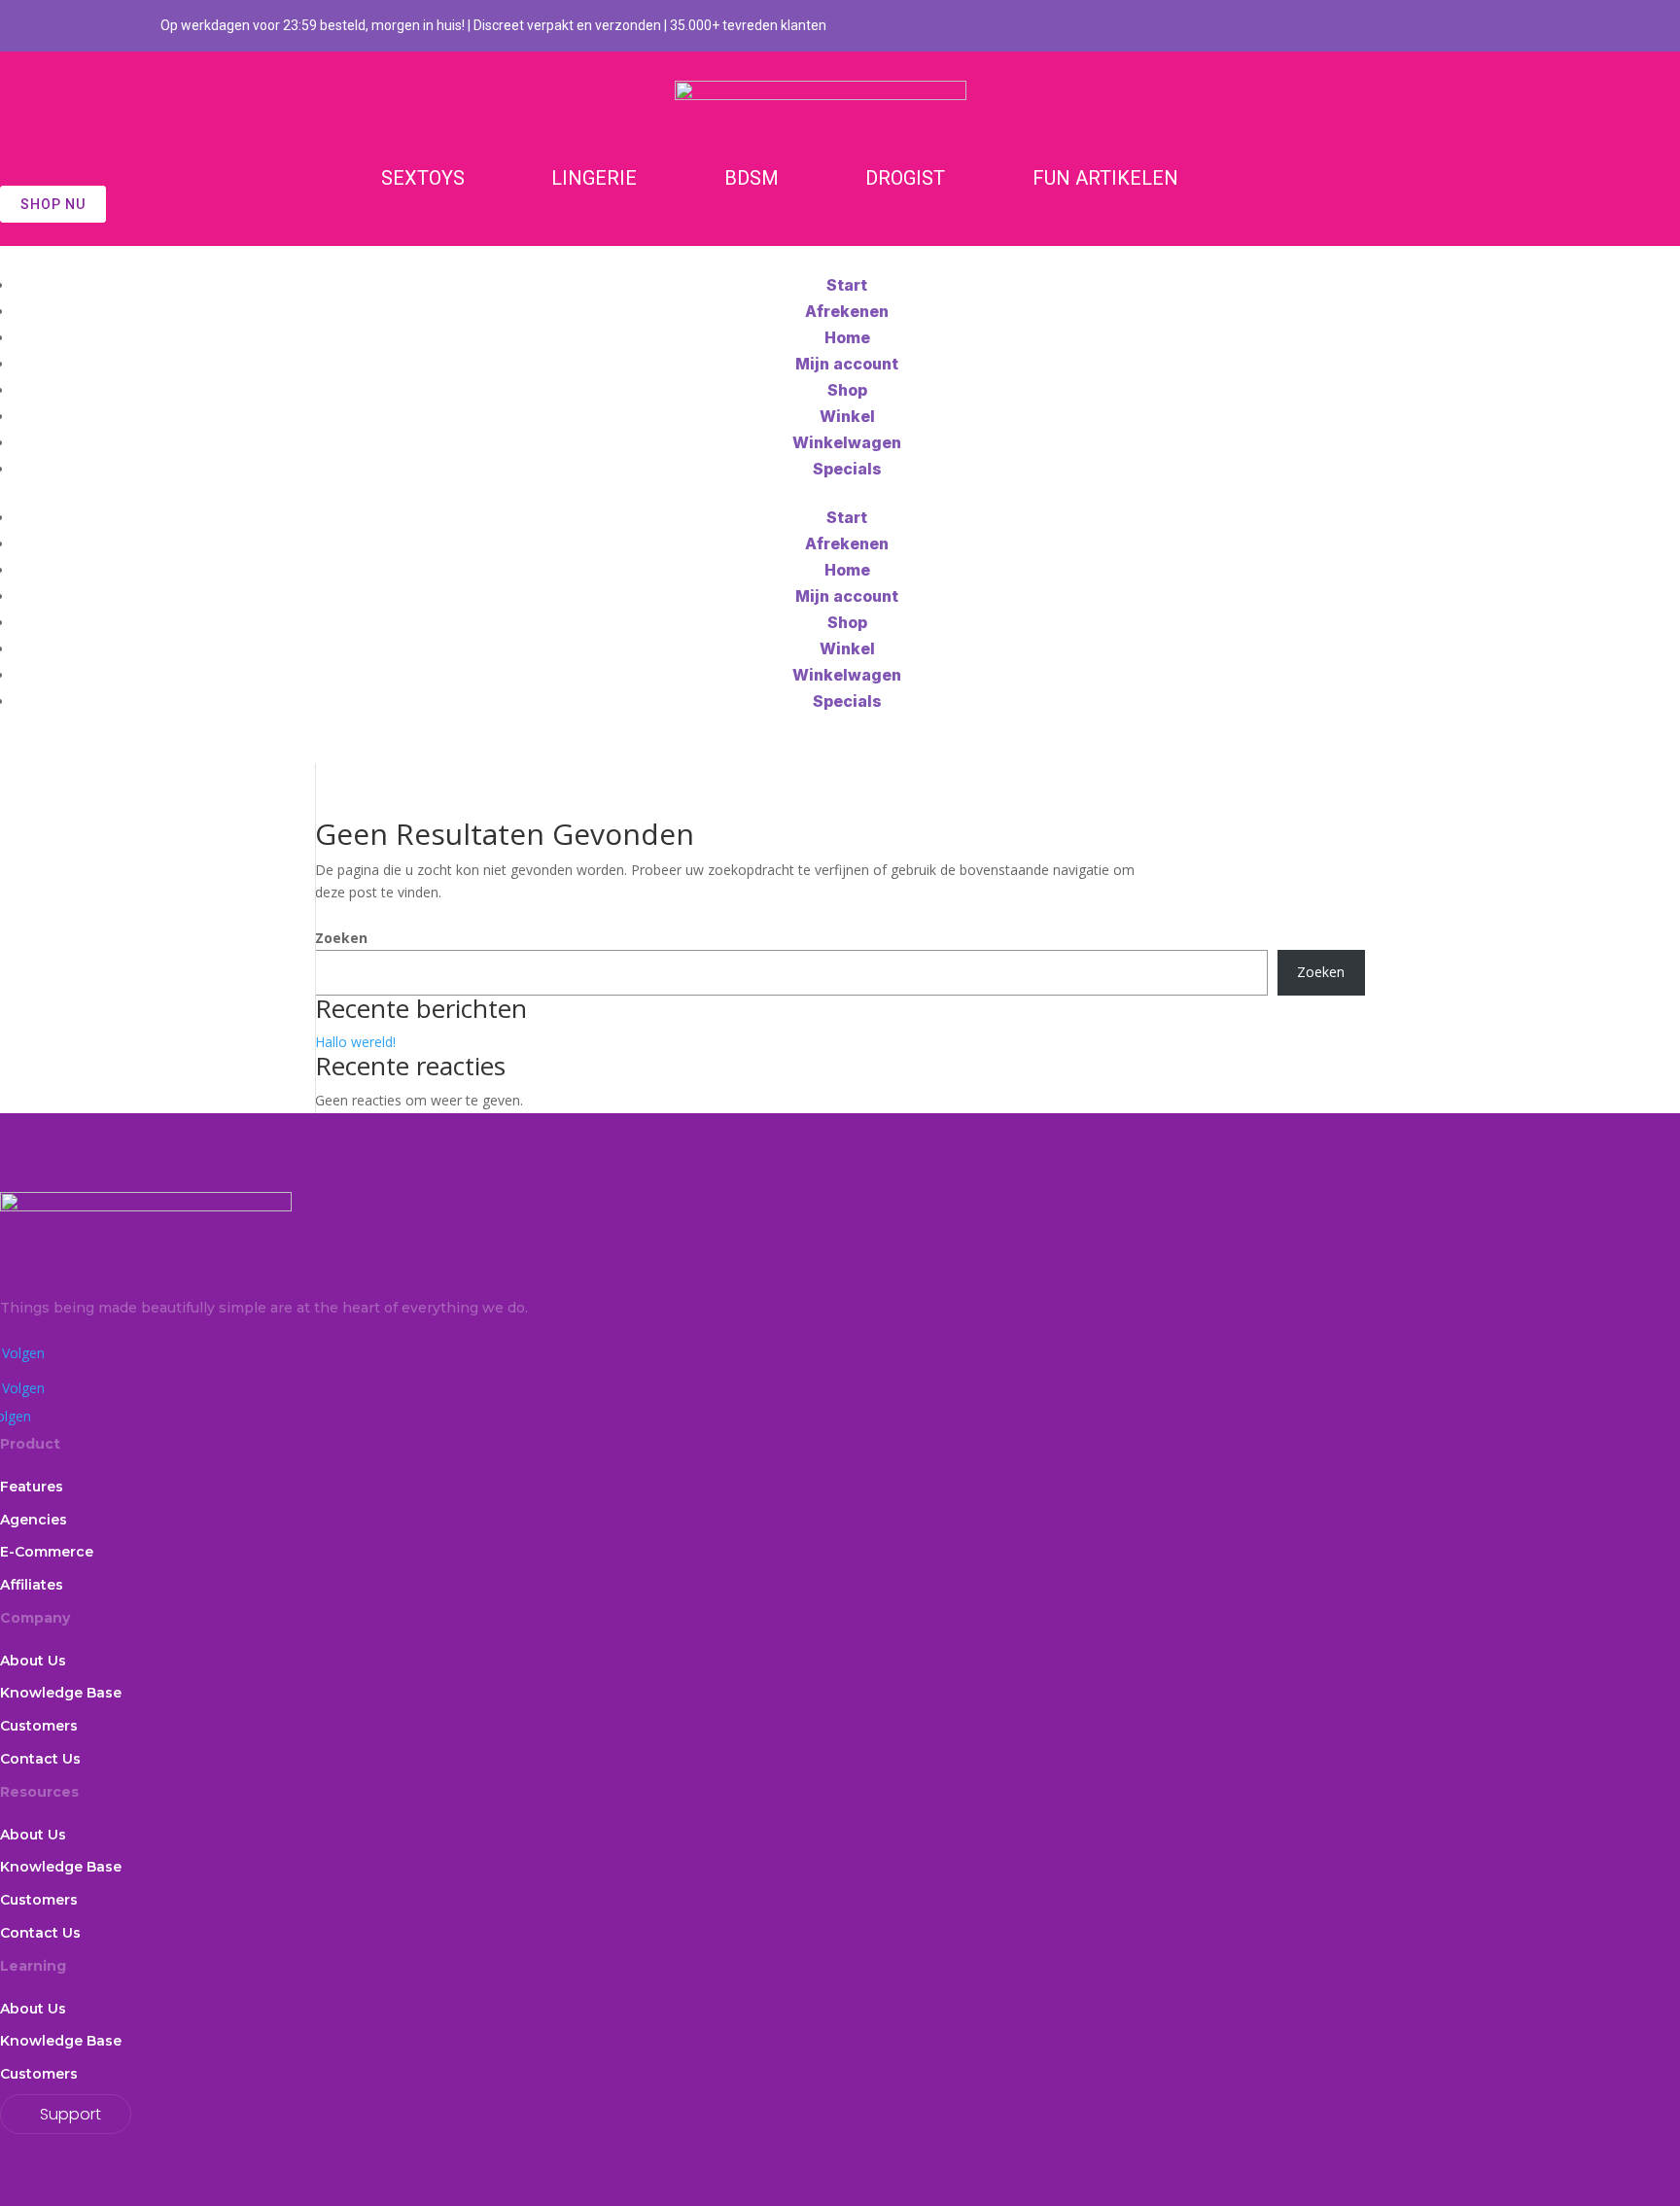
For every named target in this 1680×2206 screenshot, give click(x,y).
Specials (847, 469)
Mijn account (847, 364)
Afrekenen (847, 311)
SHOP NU (53, 204)
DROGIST (905, 178)
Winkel (847, 416)
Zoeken (341, 938)
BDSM (752, 178)
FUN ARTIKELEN (1105, 178)
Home (847, 337)
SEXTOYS (423, 178)
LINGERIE (594, 178)
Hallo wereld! (355, 1042)
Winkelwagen (847, 442)
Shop (847, 390)
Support (70, 2114)
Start (847, 285)
